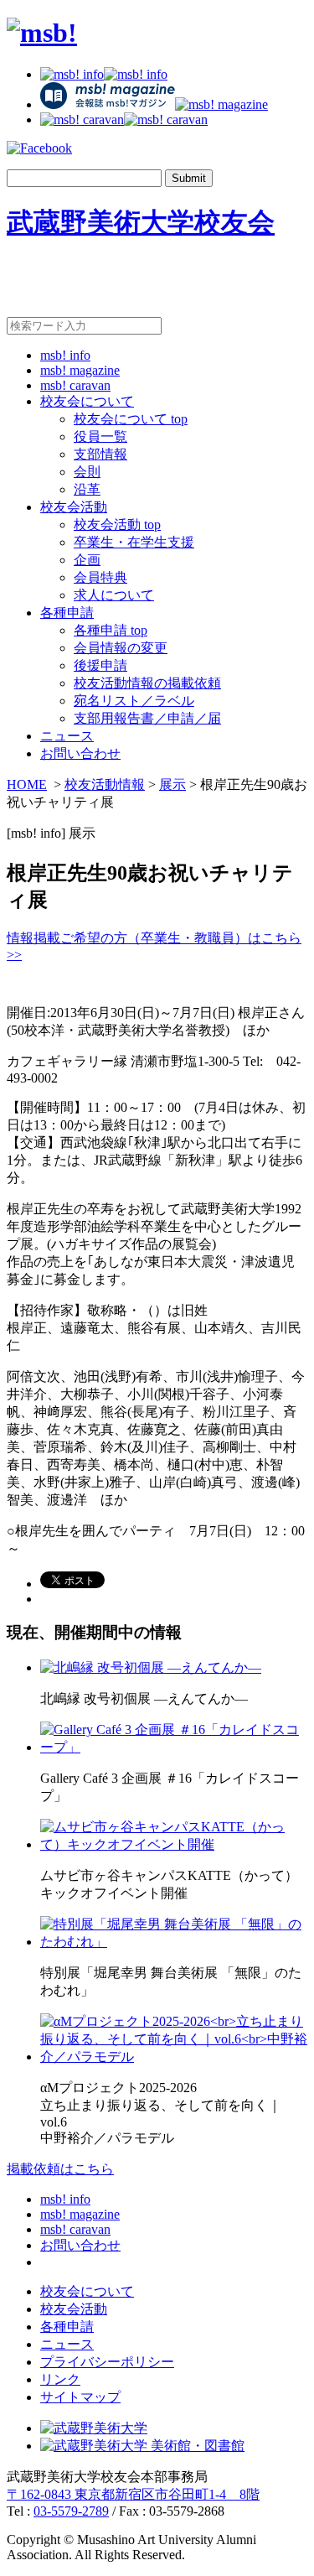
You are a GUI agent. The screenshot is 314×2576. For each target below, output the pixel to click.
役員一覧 (100, 436)
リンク (60, 2379)
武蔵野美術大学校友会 (141, 222)
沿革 (87, 489)
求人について (114, 595)
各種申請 (67, 613)
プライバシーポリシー (107, 2362)
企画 (87, 560)
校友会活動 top (117, 525)
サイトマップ (80, 2397)
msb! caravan (75, 385)
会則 (87, 472)
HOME (27, 784)
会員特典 (100, 577)
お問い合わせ (80, 753)
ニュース (67, 736)
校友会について (87, 401)
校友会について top (131, 419)
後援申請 (100, 665)
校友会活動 (74, 507)
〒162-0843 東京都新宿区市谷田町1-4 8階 (133, 2494)
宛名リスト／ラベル (134, 701)
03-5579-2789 (71, 2511)
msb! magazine (80, 370)
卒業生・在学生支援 (134, 542)
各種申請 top (111, 630)
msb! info (65, 355)
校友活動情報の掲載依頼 (147, 683)
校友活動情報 (105, 784)
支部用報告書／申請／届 (147, 718)
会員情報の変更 (121, 648)
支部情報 (100, 454)
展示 (172, 784)
